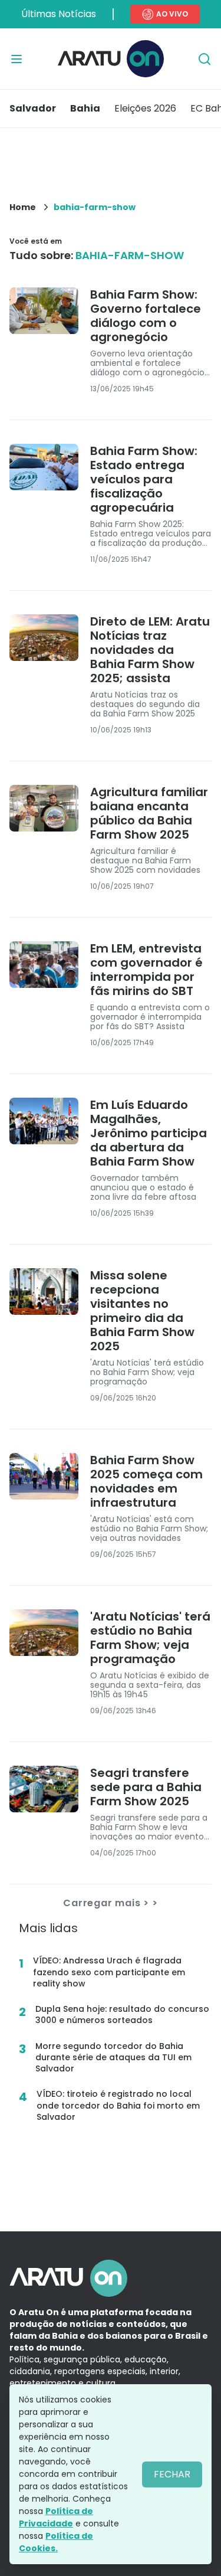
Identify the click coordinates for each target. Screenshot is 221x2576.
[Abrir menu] (17, 59)
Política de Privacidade (56, 2517)
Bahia (85, 108)
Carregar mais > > (111, 1903)
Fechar (172, 2474)
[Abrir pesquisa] (204, 59)
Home (23, 207)
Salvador (33, 108)
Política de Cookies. (56, 2542)
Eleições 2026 (145, 108)
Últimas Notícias (59, 14)
